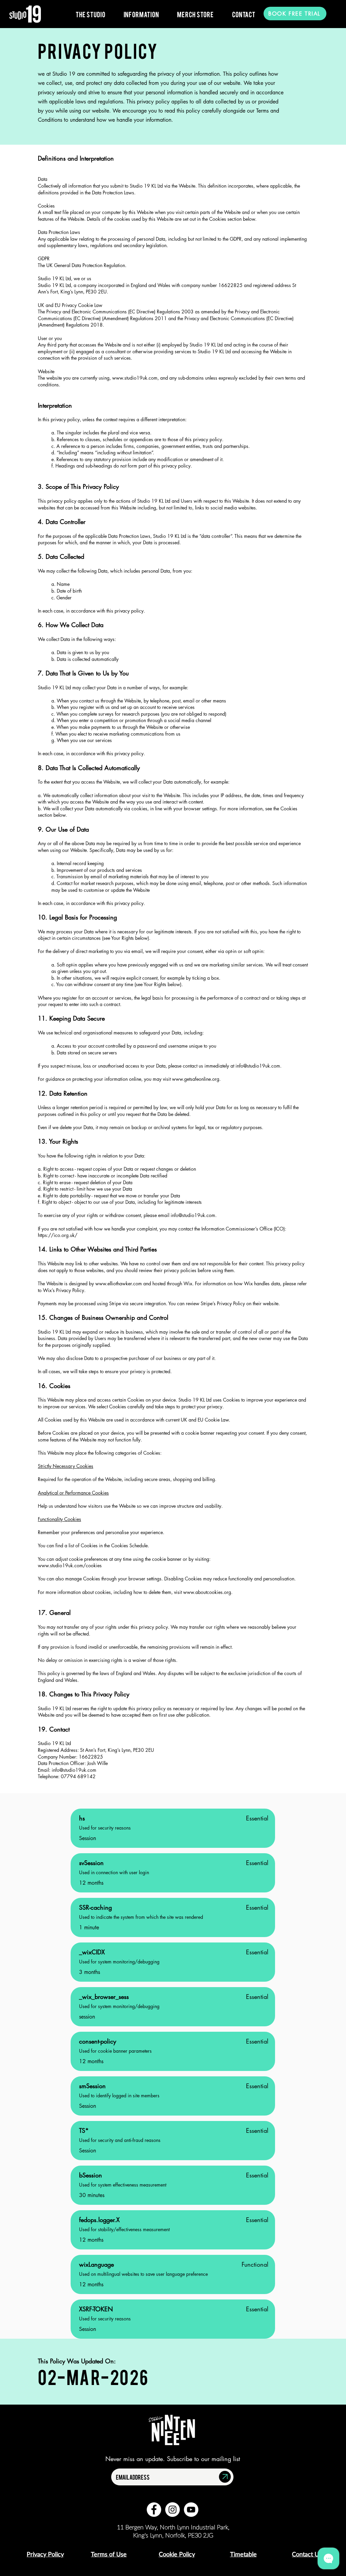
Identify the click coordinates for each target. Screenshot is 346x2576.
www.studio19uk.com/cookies (70, 1565)
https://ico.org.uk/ (58, 1235)
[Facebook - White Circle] (154, 2510)
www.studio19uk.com (135, 378)
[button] (91, 14)
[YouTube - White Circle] (191, 2510)
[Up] (225, 2477)
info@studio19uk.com (258, 1066)
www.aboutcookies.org (207, 1592)
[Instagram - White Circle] (172, 2510)
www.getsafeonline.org (196, 1079)
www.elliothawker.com (119, 1283)
